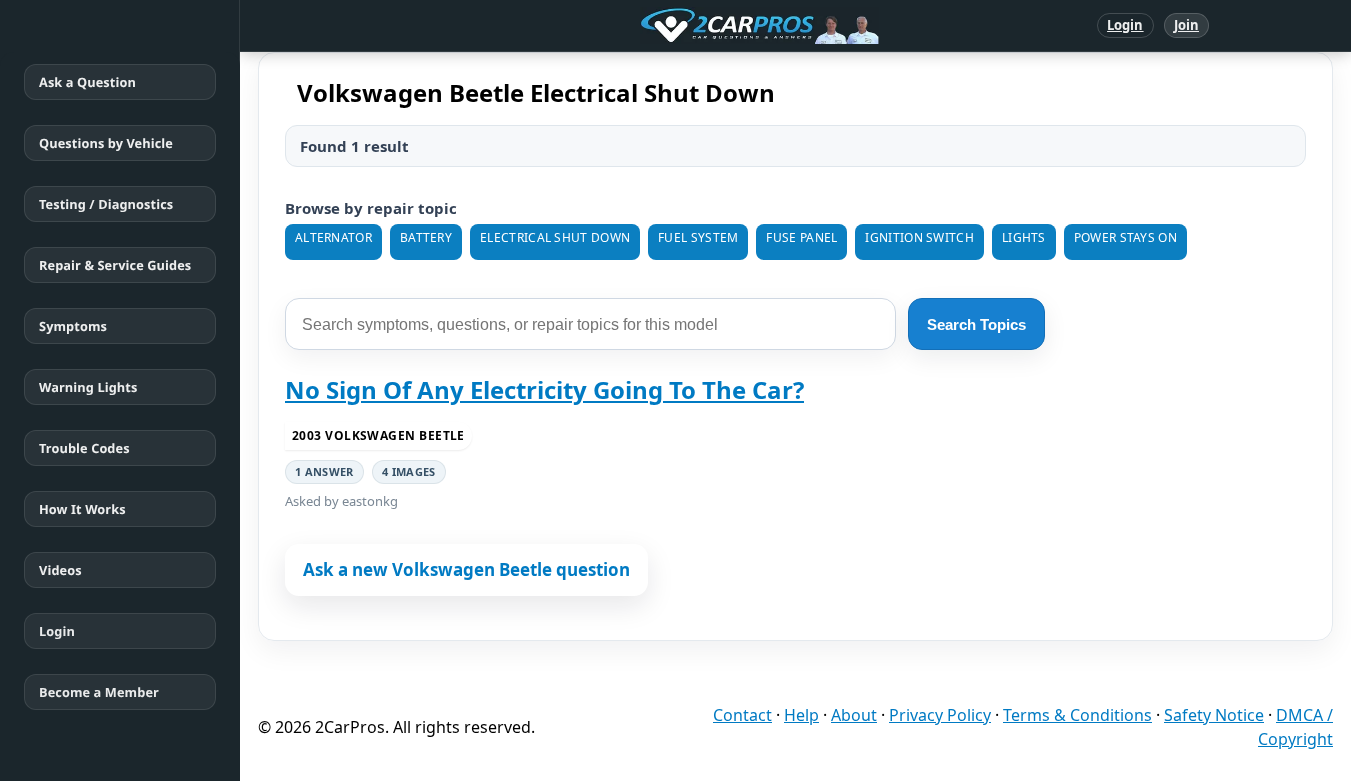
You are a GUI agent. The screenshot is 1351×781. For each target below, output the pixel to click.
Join (1186, 25)
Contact (742, 715)
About (854, 715)
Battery (426, 237)
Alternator (333, 237)
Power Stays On (1125, 237)
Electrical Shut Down (555, 237)
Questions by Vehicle (106, 143)
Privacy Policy (940, 715)
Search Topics (976, 324)
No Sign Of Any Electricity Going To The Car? (544, 389)
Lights (1024, 237)
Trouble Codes (84, 448)
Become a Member (99, 692)
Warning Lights (88, 387)
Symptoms (73, 326)
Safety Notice (1214, 715)
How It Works (82, 509)
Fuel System (698, 237)
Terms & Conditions (1077, 715)
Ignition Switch (919, 237)
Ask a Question (87, 82)
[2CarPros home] (655, 26)
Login (1125, 25)
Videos (60, 570)
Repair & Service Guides (115, 265)
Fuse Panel (801, 237)
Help (801, 715)
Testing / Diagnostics (106, 204)
